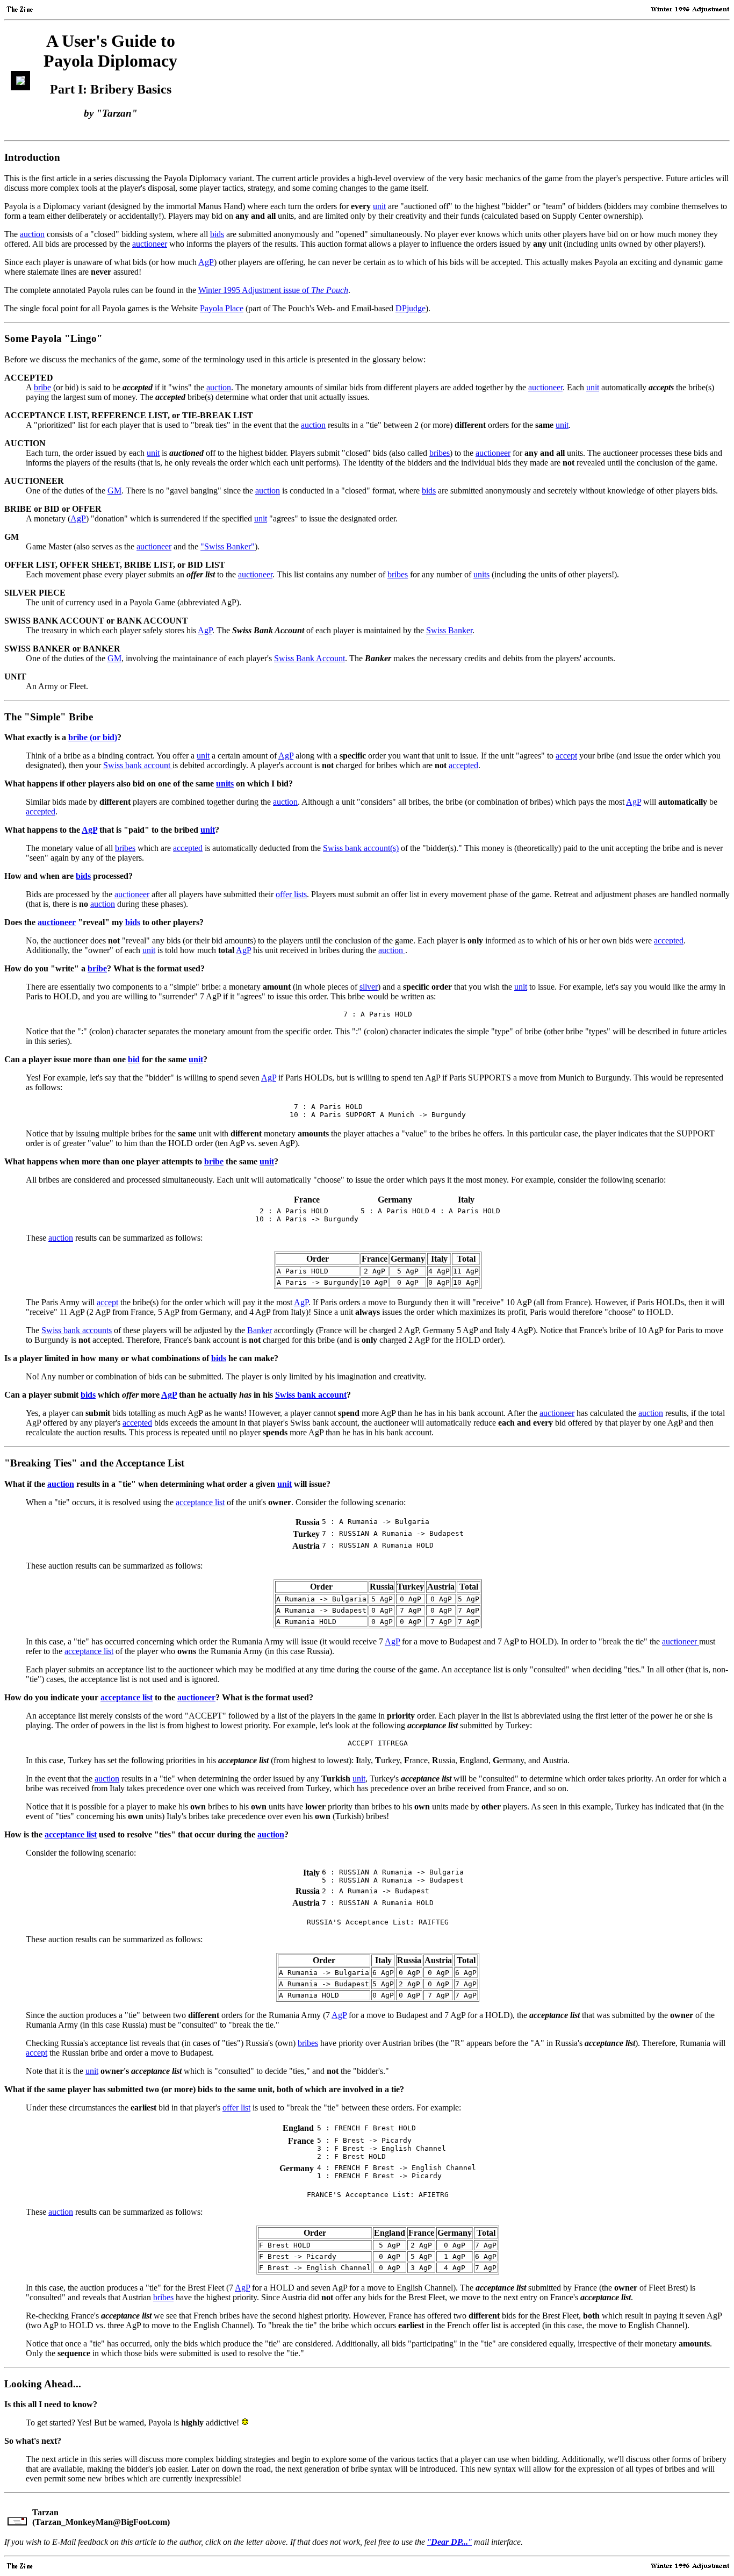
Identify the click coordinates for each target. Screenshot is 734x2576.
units (481, 574)
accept (566, 756)
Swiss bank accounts (77, 1330)
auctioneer (150, 244)
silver (369, 987)
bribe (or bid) (93, 737)
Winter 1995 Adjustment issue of (273, 290)
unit (379, 206)
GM (114, 491)
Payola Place (222, 308)
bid (134, 1059)
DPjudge (411, 308)
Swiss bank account (138, 765)
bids (217, 234)
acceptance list (200, 1502)
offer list (236, 2108)
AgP (206, 262)
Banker (260, 1330)
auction (32, 234)
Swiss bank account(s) (361, 848)
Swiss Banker (449, 630)
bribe (42, 387)
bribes (440, 453)
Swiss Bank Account (310, 658)
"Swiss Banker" (228, 546)
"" (449, 2542)
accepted (463, 765)
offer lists (291, 894)
